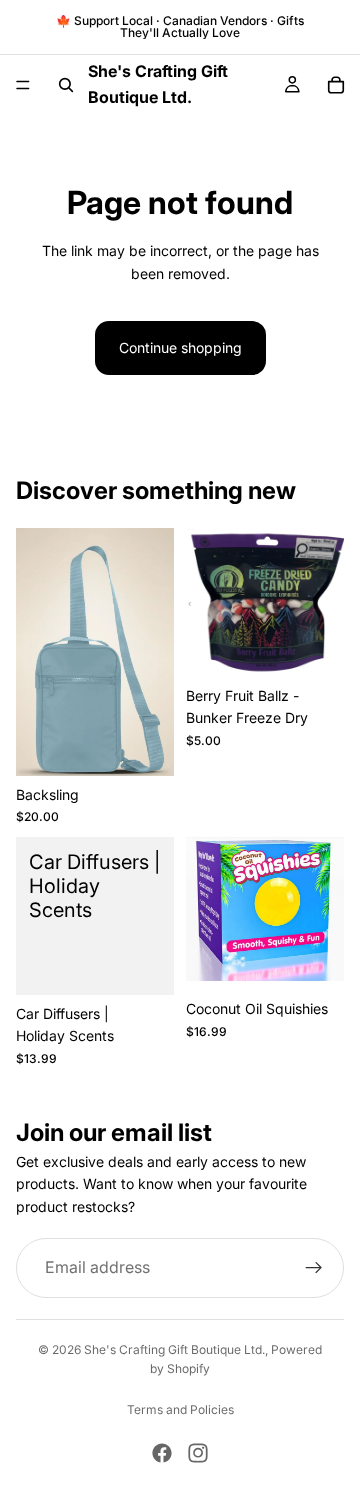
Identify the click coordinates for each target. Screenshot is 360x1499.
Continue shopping (180, 347)
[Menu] (23, 85)
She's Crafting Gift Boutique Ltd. (174, 1349)
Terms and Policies (180, 1409)
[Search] (66, 85)
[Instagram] (198, 1453)
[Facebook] (162, 1453)
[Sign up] (314, 1268)
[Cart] (336, 85)
